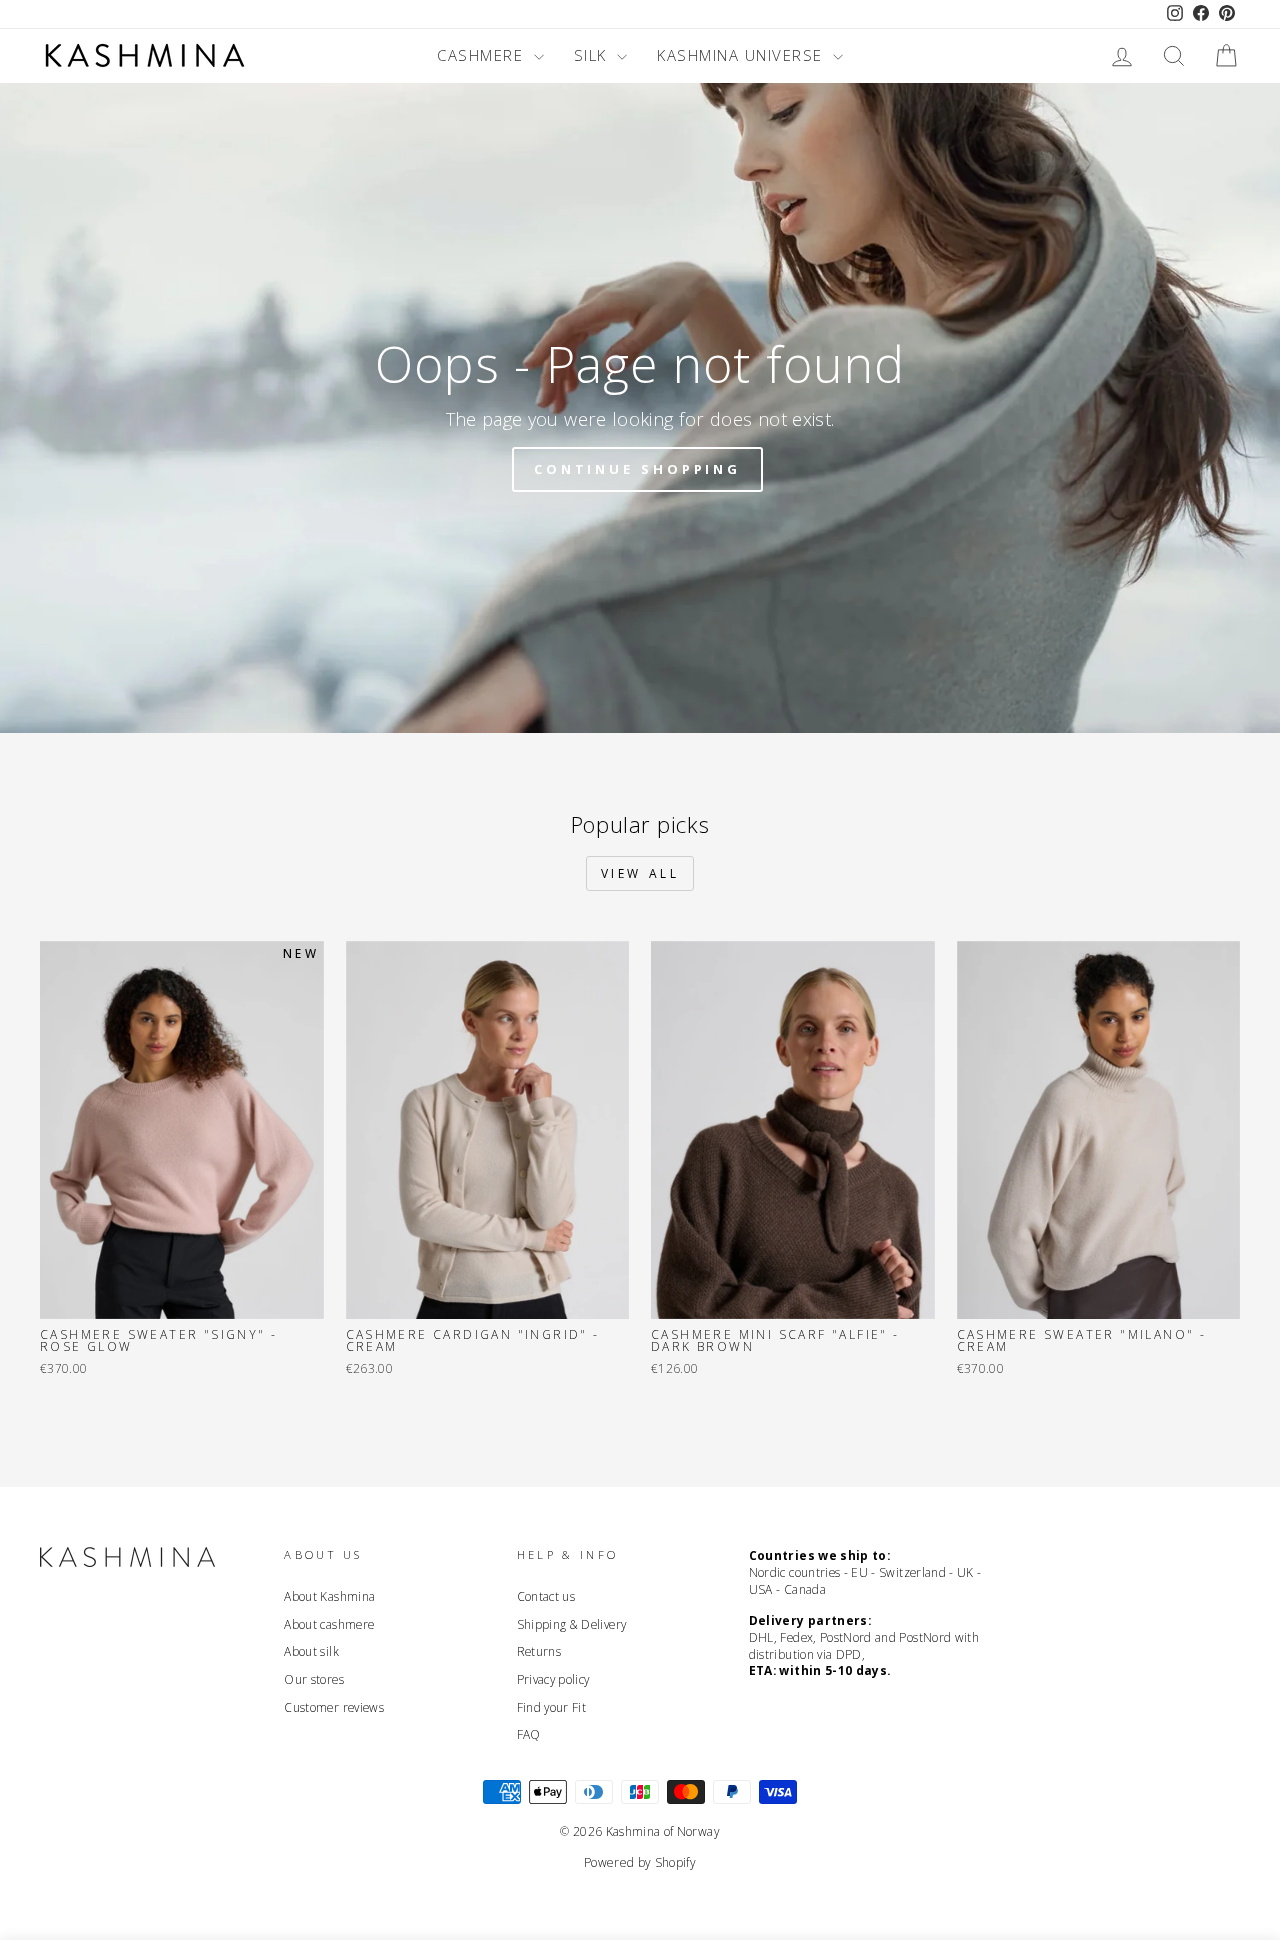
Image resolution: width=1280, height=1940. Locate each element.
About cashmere (329, 1624)
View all (640, 873)
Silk (593, 55)
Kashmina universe (742, 55)
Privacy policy (553, 1679)
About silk (311, 1651)
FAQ (529, 1734)
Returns (539, 1651)
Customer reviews (334, 1707)
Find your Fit (552, 1707)
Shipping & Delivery (572, 1624)
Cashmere (483, 55)
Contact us (546, 1596)
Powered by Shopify (640, 1862)
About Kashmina (329, 1596)
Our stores (314, 1679)
